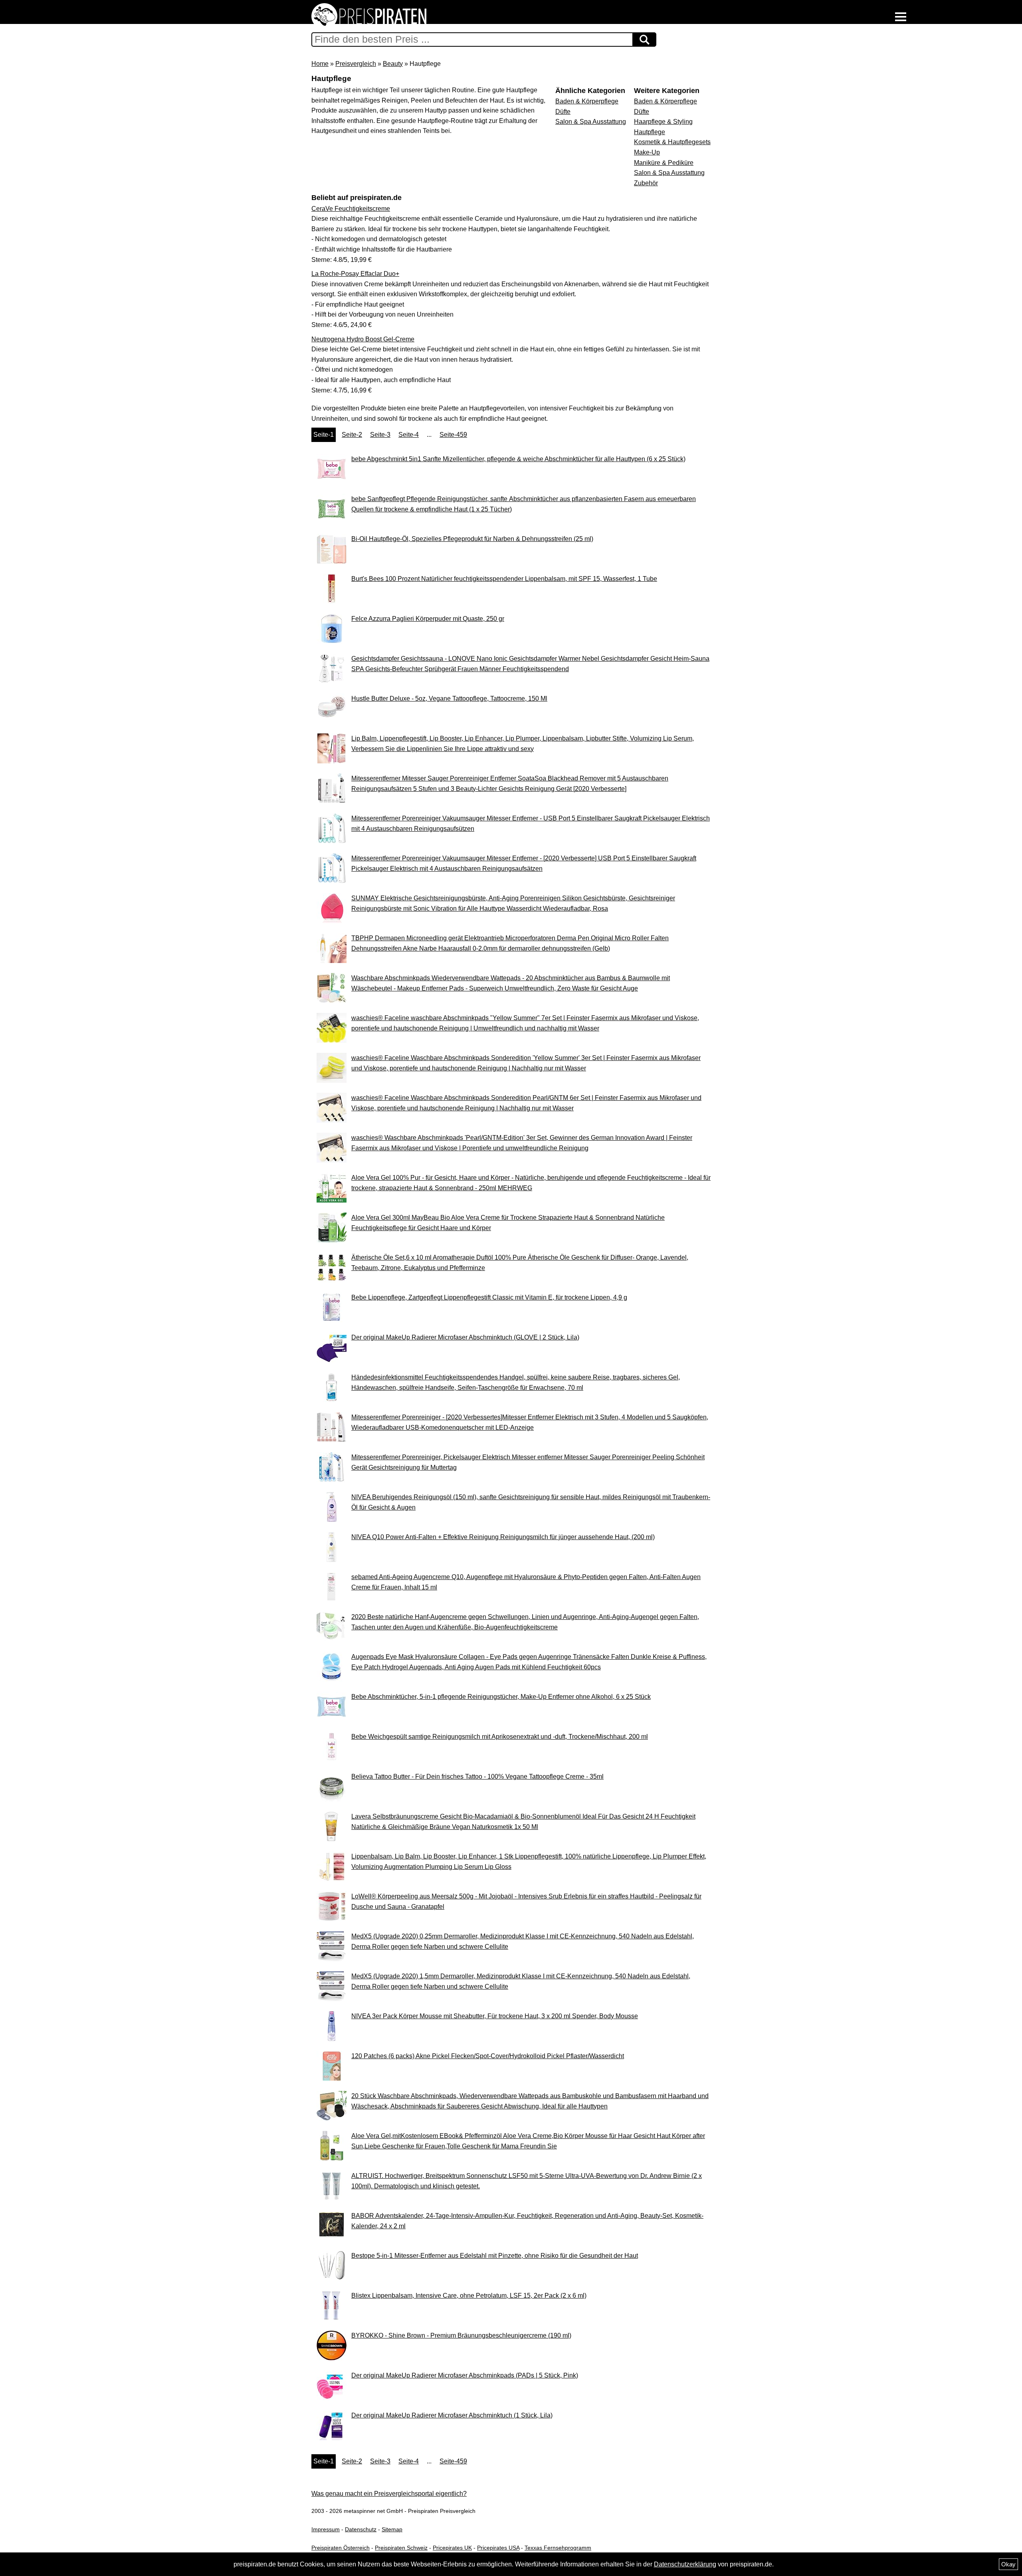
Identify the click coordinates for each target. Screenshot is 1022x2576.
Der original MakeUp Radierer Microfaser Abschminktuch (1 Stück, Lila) (452, 2415)
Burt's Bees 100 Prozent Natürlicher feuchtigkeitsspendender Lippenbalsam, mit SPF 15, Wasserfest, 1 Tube (504, 579)
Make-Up (647, 152)
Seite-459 (453, 435)
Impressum (326, 2529)
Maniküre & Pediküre (664, 163)
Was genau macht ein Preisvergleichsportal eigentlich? (389, 2494)
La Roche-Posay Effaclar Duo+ (355, 274)
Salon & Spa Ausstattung (669, 173)
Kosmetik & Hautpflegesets (672, 142)
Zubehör (646, 183)
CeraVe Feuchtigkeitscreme (351, 209)
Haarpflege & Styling (663, 122)
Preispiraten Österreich (341, 2548)
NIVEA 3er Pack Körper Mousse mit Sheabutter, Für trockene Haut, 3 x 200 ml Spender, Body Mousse (495, 2016)
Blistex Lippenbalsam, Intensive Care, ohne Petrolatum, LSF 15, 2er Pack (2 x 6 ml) (469, 2296)
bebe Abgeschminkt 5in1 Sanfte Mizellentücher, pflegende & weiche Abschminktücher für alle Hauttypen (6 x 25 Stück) (518, 459)
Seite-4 (409, 435)
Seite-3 (380, 435)
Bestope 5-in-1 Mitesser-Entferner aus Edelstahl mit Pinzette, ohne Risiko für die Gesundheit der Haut (495, 2256)
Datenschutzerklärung (685, 2564)
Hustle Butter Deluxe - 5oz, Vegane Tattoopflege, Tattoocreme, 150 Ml (449, 698)
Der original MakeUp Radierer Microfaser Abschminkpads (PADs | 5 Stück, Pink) (465, 2375)
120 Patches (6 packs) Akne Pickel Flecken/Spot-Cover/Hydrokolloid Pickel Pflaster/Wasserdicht (488, 2056)
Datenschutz (361, 2529)
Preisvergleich (356, 64)
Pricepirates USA (498, 2548)
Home (320, 64)
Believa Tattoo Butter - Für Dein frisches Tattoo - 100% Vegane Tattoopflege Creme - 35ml (477, 1776)
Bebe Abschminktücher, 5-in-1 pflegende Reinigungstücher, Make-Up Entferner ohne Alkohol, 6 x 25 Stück (501, 1697)
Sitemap (392, 2529)
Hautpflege (650, 132)
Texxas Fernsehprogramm (558, 2548)
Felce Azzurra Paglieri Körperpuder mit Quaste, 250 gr (428, 619)
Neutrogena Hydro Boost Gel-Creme (363, 339)
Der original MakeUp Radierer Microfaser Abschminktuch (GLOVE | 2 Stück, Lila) (465, 1337)
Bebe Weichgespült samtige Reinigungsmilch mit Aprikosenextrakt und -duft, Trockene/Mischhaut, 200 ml (500, 1737)
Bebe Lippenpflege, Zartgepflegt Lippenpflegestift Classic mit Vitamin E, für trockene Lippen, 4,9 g (489, 1297)
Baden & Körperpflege (665, 101)
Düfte (642, 112)
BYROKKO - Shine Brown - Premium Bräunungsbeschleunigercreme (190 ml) (461, 2335)
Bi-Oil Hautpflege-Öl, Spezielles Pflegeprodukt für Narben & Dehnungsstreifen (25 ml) (472, 539)
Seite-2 (352, 435)
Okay (1008, 2564)
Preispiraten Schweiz (401, 2548)
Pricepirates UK (452, 2548)
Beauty (393, 64)
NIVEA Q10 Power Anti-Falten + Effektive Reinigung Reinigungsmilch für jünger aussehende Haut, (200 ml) (503, 1537)
